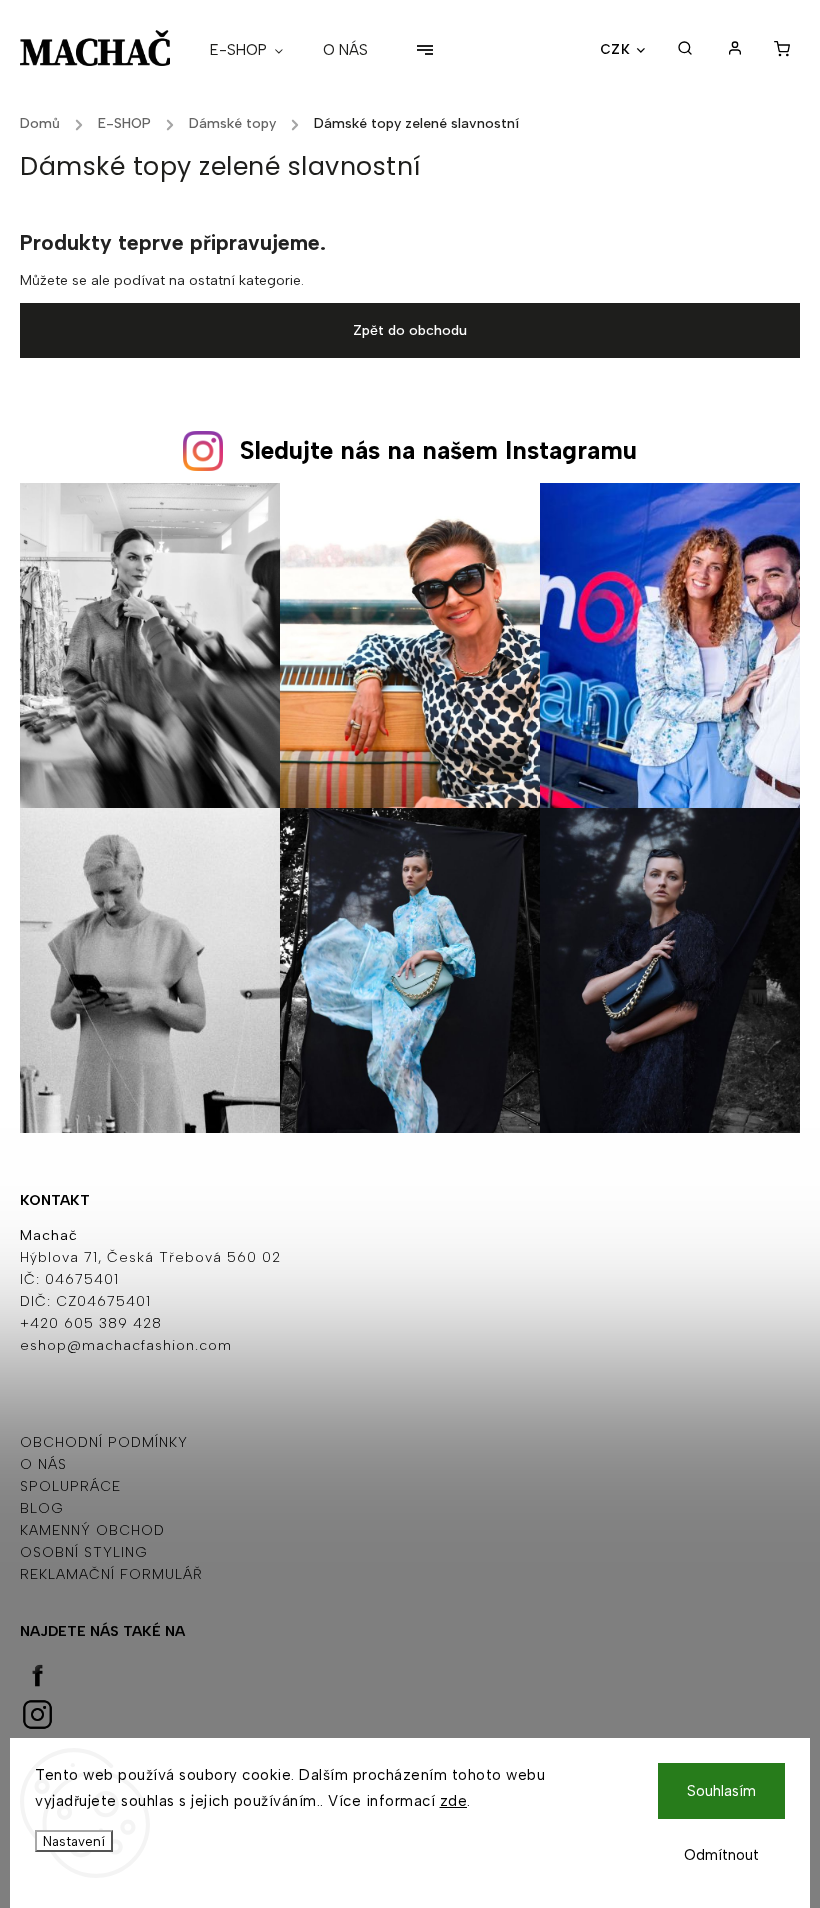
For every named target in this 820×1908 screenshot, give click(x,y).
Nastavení (74, 1841)
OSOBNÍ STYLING (84, 1552)
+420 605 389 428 (91, 1323)
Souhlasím (721, 1791)
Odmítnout (721, 1855)
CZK (615, 49)
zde (454, 1801)
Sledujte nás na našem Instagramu (438, 450)
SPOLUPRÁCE (70, 1486)
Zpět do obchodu (410, 330)
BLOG (42, 1508)
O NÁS (43, 1464)
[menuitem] (256, 50)
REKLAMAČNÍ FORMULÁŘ (111, 1574)
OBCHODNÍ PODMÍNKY (104, 1442)
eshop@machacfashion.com (126, 1345)
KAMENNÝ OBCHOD (92, 1530)
